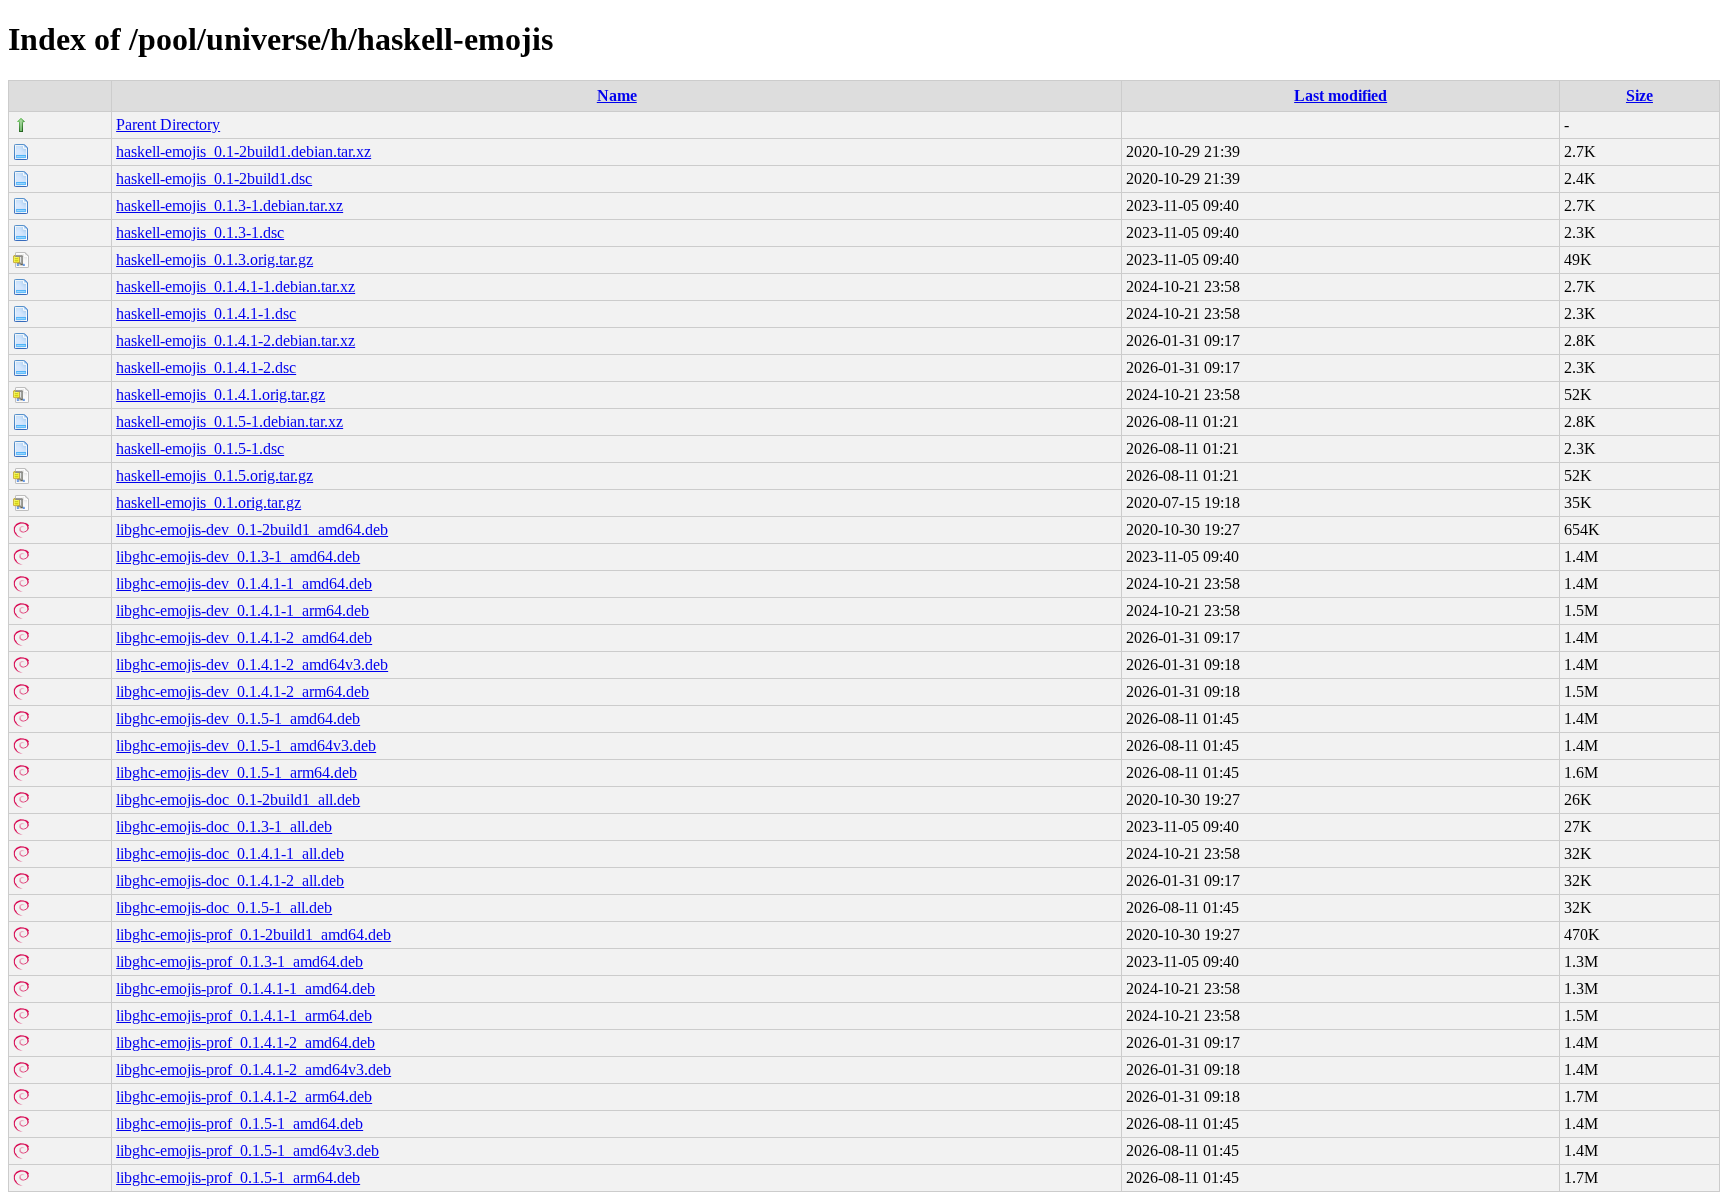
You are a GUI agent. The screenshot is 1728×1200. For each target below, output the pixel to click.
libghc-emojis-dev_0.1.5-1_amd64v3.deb (246, 745)
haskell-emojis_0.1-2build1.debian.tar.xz (243, 151)
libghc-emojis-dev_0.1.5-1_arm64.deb (236, 772)
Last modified (1340, 95)
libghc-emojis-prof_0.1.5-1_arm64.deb (238, 1177)
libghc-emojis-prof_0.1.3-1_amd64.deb (239, 961)
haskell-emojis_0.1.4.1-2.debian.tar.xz (235, 340)
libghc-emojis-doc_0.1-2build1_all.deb (238, 799)
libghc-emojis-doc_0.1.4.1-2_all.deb (230, 880)
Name (617, 95)
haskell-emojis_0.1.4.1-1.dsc (206, 313)
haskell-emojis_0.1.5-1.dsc (200, 448)
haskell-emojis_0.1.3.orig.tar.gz (214, 259)
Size (1639, 95)
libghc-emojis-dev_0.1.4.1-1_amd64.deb (244, 583)
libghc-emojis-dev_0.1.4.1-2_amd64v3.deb (252, 664)
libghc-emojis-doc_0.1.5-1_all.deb (224, 907)
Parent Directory (168, 124)
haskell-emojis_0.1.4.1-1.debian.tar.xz (235, 286)
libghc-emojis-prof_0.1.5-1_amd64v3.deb (247, 1150)
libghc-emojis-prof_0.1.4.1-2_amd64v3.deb (253, 1069)
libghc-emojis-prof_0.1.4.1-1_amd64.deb (245, 988)
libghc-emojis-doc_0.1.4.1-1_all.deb (230, 853)
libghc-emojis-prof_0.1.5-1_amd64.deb (239, 1123)
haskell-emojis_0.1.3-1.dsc (200, 232)
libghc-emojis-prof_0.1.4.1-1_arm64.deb (244, 1015)
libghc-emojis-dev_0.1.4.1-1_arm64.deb (242, 610)
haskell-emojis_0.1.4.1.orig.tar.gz (220, 394)
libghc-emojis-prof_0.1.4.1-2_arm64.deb (244, 1096)
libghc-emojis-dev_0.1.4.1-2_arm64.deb (242, 691)
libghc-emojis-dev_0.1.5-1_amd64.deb (238, 718)
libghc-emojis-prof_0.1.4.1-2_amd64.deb (245, 1042)
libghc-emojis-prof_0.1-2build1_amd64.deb (253, 934)
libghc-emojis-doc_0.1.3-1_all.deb (224, 826)
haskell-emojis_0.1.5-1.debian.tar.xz (229, 421)
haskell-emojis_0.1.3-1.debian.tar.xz (229, 205)
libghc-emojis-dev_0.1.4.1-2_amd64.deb (244, 637)
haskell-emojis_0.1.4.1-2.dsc (206, 367)
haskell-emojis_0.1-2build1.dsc (214, 178)
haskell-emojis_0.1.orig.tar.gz (208, 502)
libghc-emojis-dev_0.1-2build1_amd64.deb (252, 529)
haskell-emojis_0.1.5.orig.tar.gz (214, 475)
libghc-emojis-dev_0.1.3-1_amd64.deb (238, 556)
